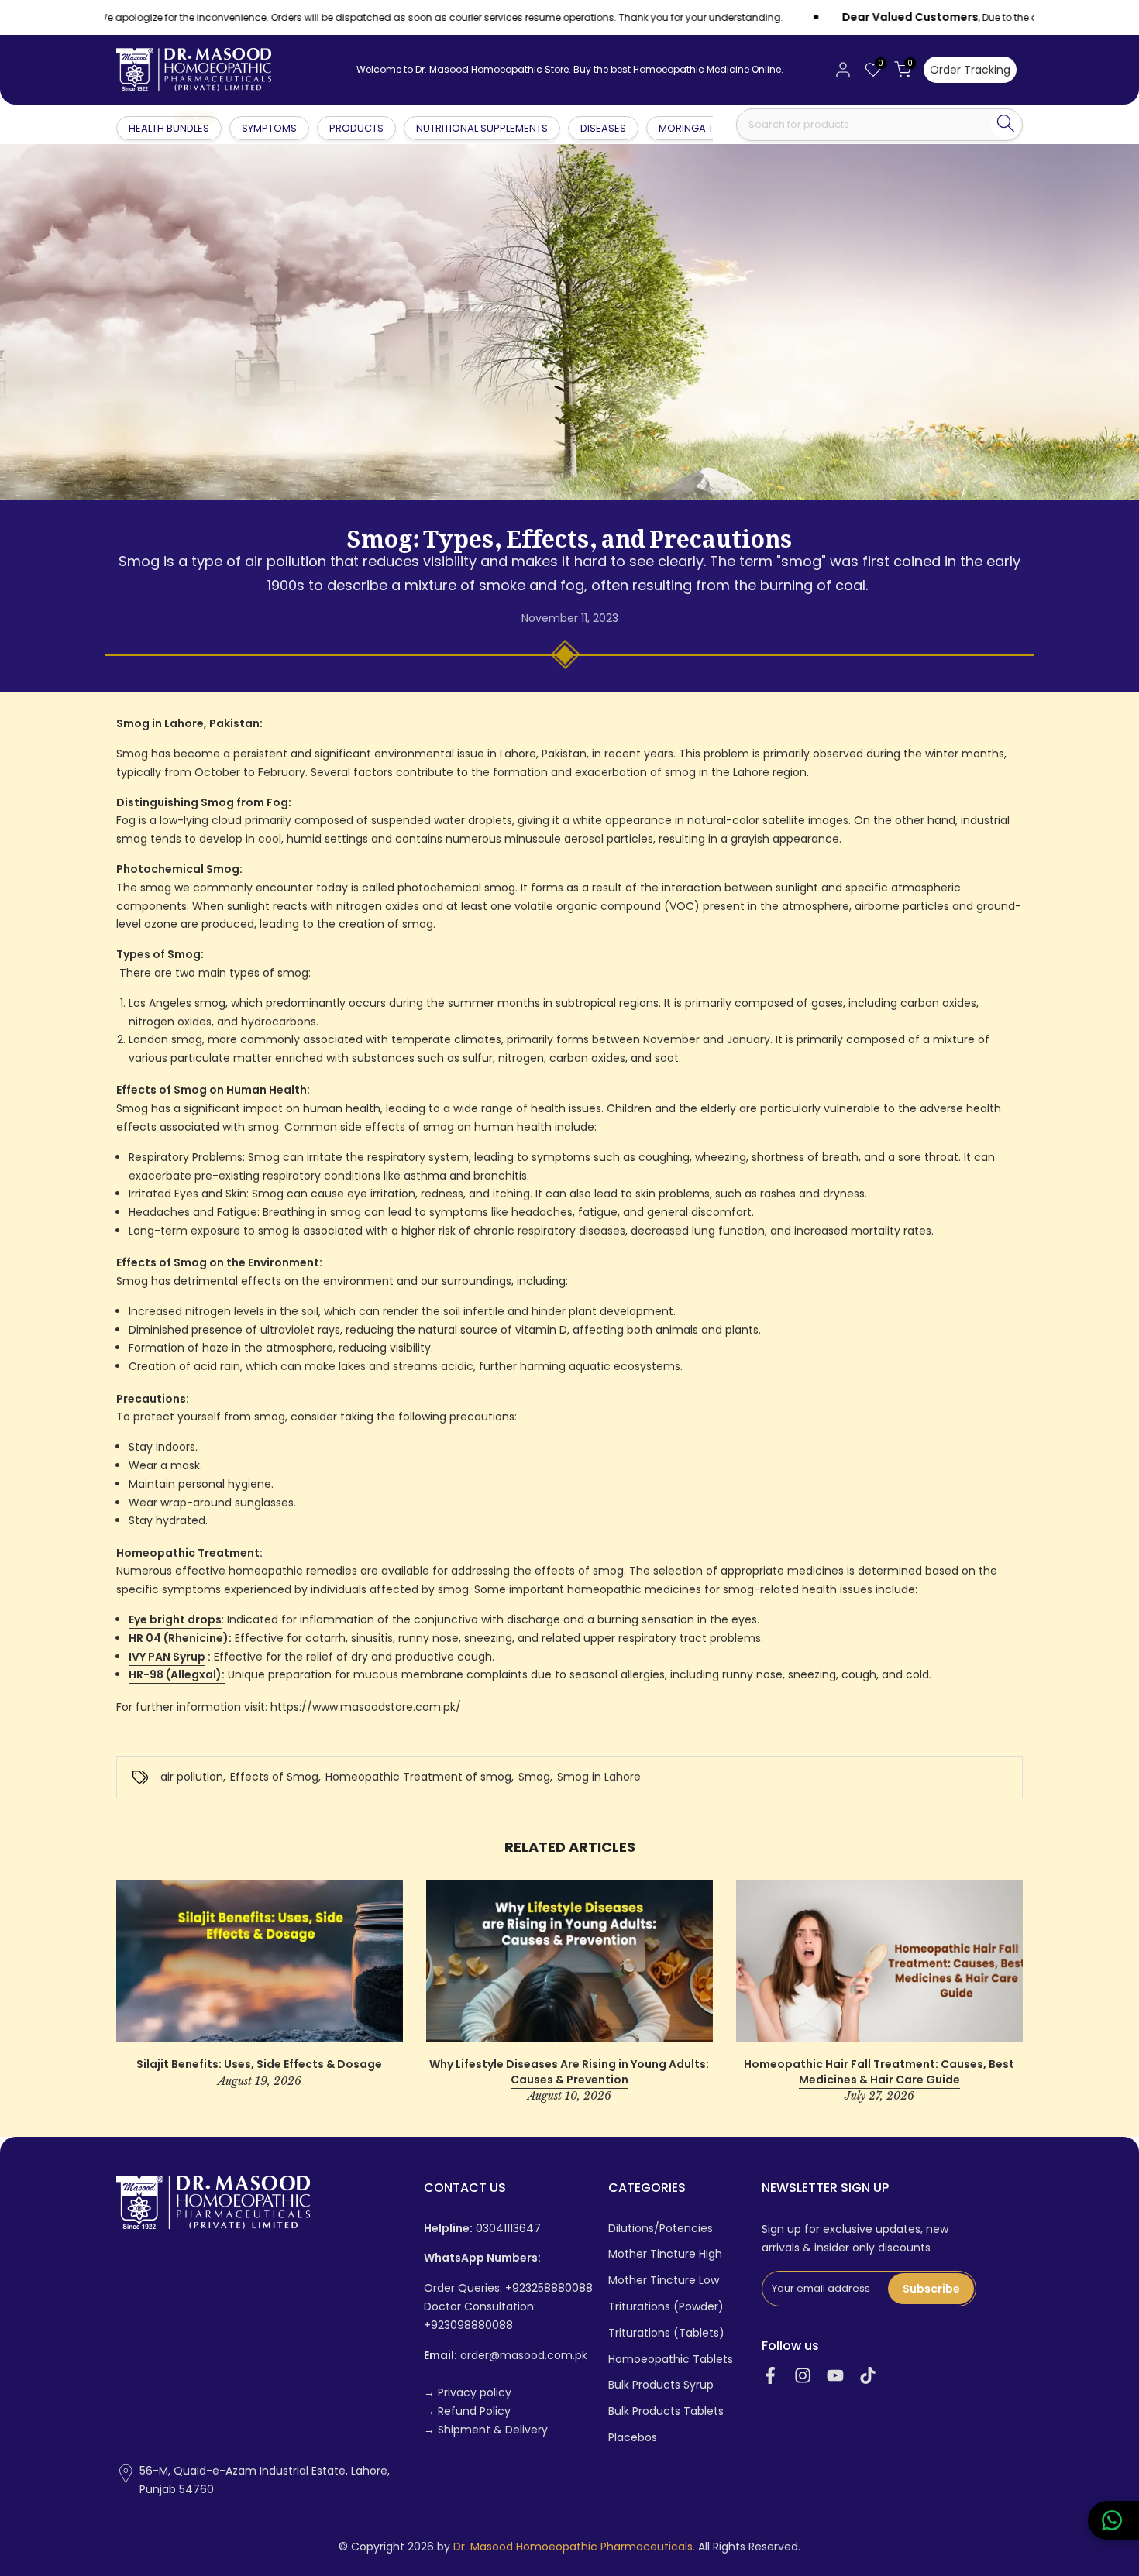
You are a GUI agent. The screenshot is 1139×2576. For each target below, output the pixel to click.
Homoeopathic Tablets (671, 2360)
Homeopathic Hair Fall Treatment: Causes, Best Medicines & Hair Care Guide (879, 2072)
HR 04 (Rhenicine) (179, 1638)
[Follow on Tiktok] (868, 2376)
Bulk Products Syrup (661, 2385)
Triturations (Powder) (666, 2307)
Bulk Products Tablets (666, 2411)
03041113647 (482, 2229)
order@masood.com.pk (506, 2356)
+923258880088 (549, 2288)
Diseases (603, 128)
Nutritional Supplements (482, 128)
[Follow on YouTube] (835, 2376)
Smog (534, 1777)
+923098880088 (468, 2325)
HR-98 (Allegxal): (177, 1674)
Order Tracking (970, 70)
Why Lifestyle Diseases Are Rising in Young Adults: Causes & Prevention (569, 2072)
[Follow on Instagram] (803, 2376)
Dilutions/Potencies (661, 2229)
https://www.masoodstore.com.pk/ (366, 1707)
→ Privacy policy (468, 2393)
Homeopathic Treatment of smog (418, 1777)
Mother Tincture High (665, 2254)
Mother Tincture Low (664, 2281)
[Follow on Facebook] (770, 2376)
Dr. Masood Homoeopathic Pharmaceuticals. (574, 2547)
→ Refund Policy (467, 2411)
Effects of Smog (274, 1777)
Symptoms (269, 128)
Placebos (633, 2438)
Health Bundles (170, 127)
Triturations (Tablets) (666, 2333)
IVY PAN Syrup (167, 1657)
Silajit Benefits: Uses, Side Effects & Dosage (259, 2064)
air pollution (192, 1777)
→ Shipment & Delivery (486, 2430)
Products (356, 128)
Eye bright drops (175, 1619)
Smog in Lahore (599, 1777)
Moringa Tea (692, 128)
